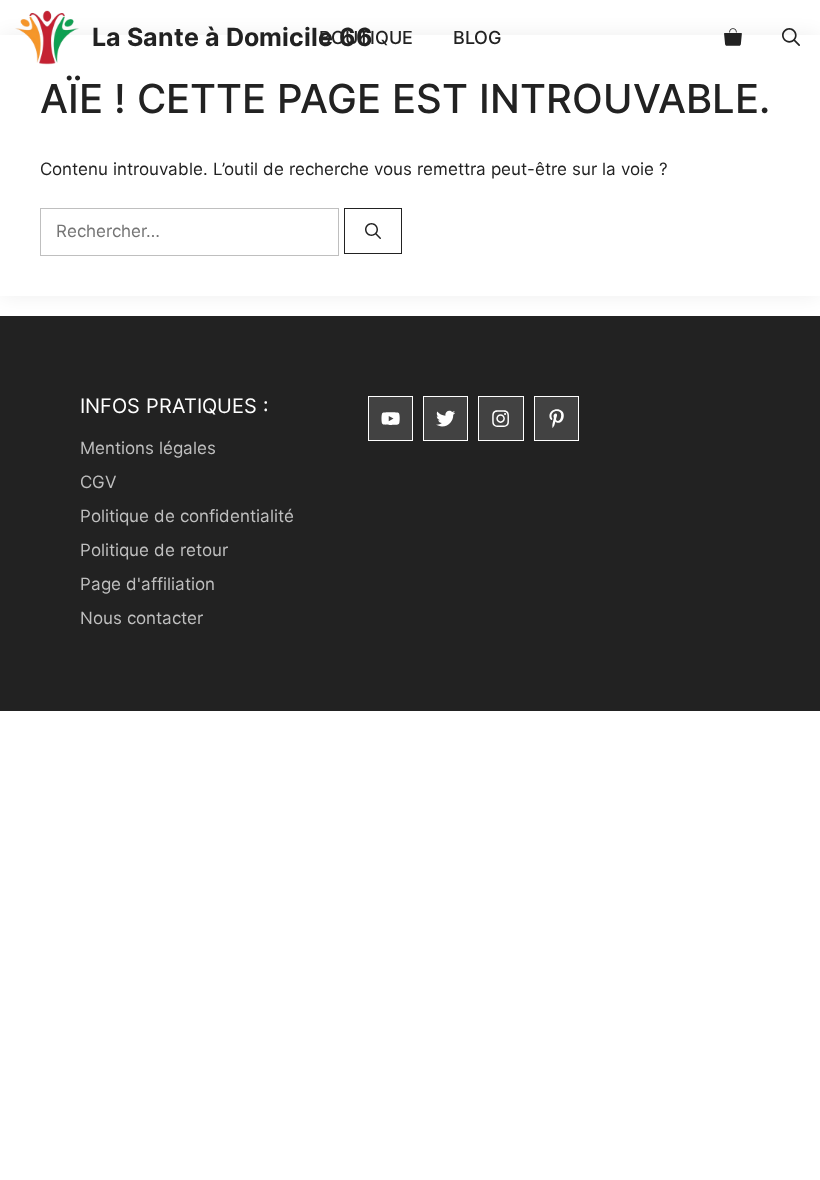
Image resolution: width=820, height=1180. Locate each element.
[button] (791, 37)
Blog (477, 37)
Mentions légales (148, 448)
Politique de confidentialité (187, 516)
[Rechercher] (373, 231)
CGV (98, 482)
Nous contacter (141, 618)
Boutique (366, 37)
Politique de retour (154, 550)
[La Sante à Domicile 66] (46, 37)
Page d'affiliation (147, 584)
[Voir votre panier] (733, 37)
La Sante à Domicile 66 (232, 37)
